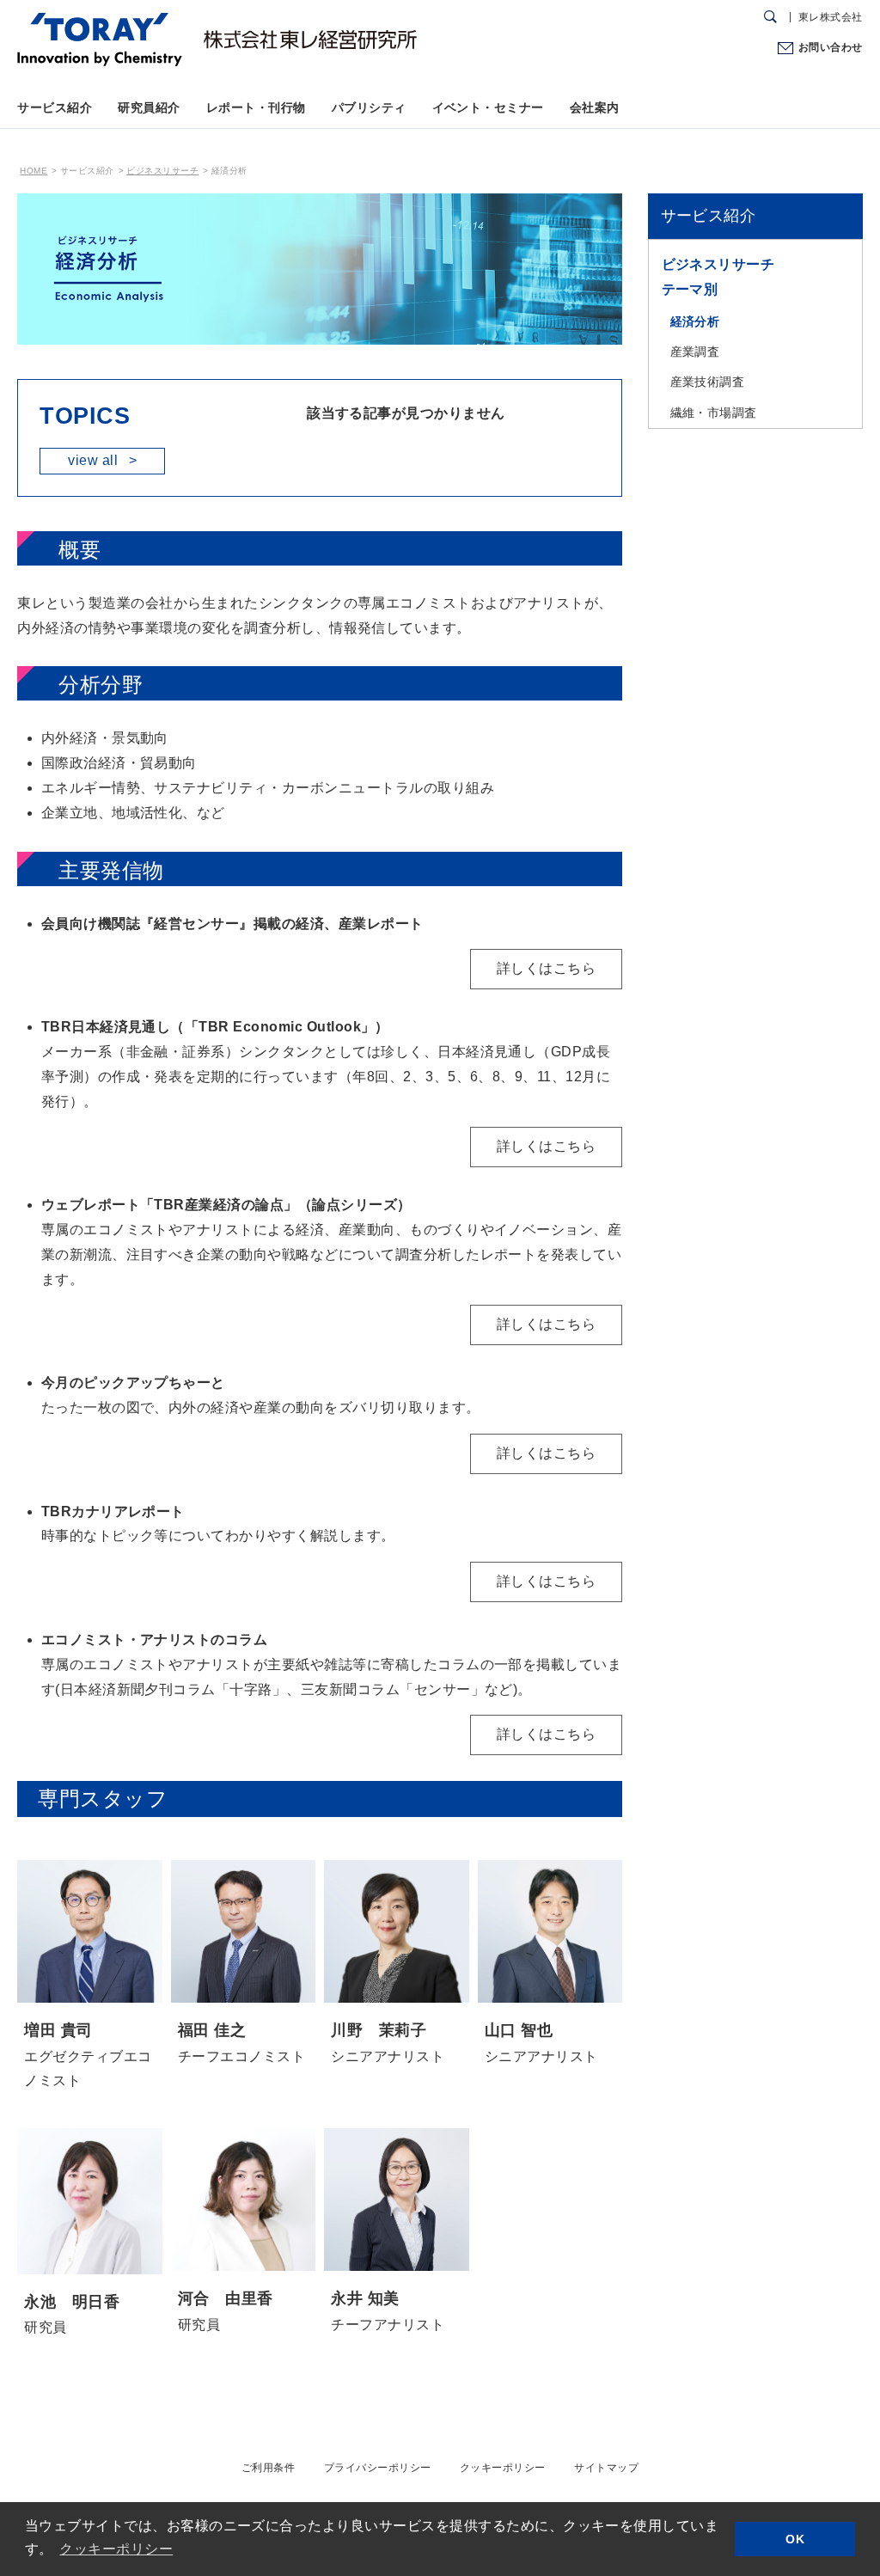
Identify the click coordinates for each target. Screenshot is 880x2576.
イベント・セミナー (488, 107)
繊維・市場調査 (714, 413)
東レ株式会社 (831, 17)
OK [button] (795, 2539)
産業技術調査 (708, 382)
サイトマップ (606, 2468)
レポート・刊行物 (256, 107)
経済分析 (695, 321)
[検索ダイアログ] (770, 17)
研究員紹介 (149, 107)
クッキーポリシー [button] (116, 2549)
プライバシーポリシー (378, 2468)
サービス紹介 (55, 107)
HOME (34, 171)
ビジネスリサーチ (162, 171)
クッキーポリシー (503, 2468)
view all (102, 460)
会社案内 (595, 107)
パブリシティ (369, 107)
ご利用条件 (268, 2468)
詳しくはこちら (546, 968)
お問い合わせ (830, 47)
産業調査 (695, 352)
